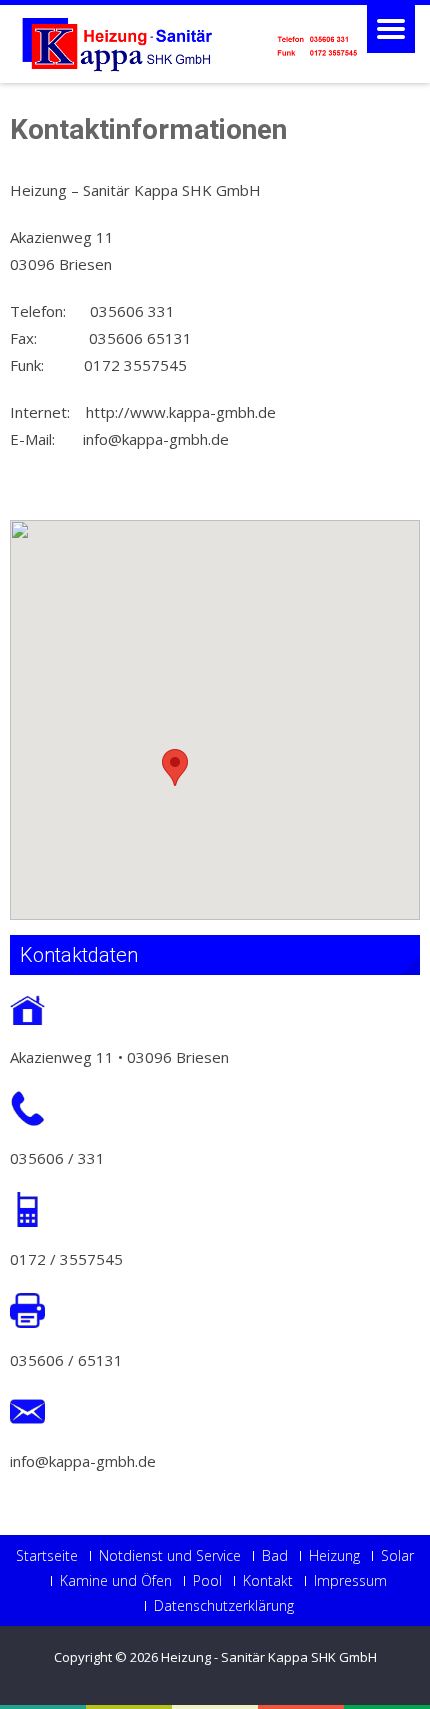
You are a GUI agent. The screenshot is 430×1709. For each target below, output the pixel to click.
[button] (175, 767)
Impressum (350, 1581)
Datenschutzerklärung (224, 1606)
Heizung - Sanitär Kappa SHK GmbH (269, 1657)
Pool (207, 1581)
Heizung (334, 1556)
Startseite (47, 1556)
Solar (397, 1556)
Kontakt (268, 1581)
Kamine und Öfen (116, 1581)
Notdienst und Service (170, 1556)
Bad (275, 1556)
